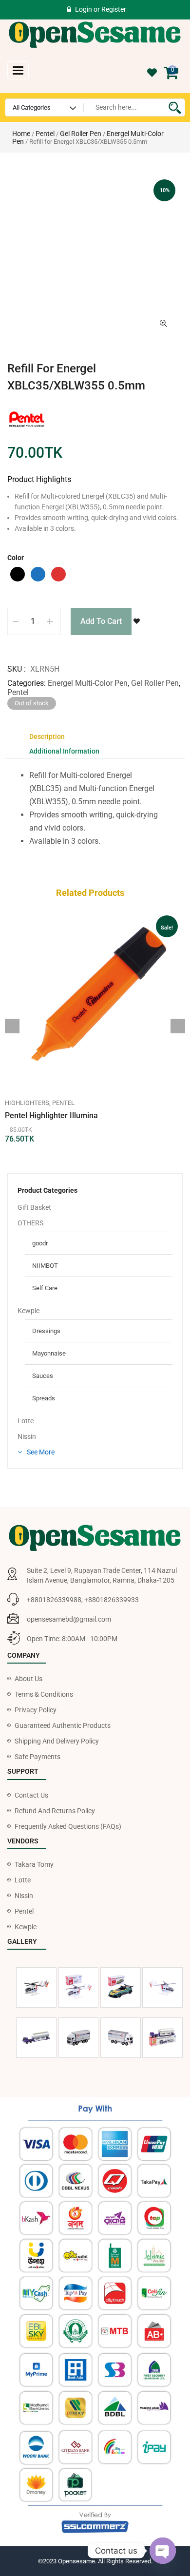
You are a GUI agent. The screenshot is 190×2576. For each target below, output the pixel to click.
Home (21, 134)
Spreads (44, 1398)
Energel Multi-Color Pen (88, 683)
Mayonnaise (49, 1353)
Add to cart (101, 621)
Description (47, 736)
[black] (18, 574)
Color (16, 558)
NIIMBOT (45, 1266)
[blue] (38, 574)
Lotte (26, 1421)
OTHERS (30, 1223)
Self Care (45, 1288)
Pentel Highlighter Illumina (51, 1115)
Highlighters (27, 1103)
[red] (58, 574)
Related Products (90, 893)
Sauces (43, 1376)
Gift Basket (34, 1207)
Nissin (27, 1436)
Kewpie (28, 1311)
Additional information (64, 751)
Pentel (45, 134)
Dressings (46, 1331)
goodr (40, 1243)
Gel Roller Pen (81, 134)
